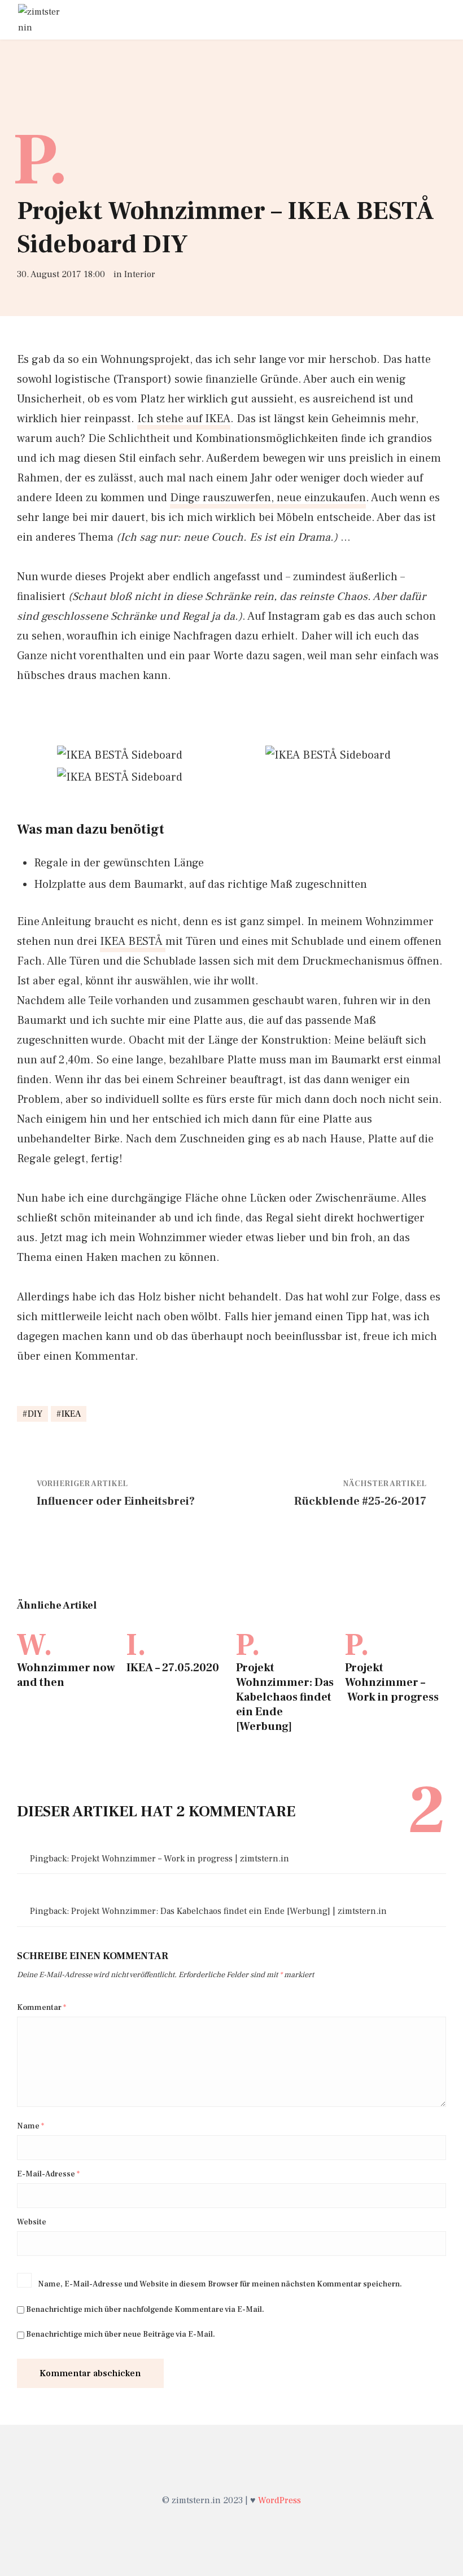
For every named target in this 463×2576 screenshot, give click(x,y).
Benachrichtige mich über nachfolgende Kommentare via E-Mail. (145, 2310)
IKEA (71, 1414)
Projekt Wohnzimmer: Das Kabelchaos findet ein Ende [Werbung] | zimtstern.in (229, 1911)
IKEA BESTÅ (133, 941)
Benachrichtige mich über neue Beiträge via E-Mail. (121, 2334)
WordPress (279, 2500)
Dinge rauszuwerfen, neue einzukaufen (268, 498)
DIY (35, 1414)
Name (30, 2126)
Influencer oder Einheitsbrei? (116, 1501)
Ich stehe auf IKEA (184, 419)
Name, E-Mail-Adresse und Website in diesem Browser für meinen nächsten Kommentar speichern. (220, 2284)
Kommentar (42, 2008)
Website (32, 2222)
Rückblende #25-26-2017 (360, 1501)
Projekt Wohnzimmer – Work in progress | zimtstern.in (180, 1859)
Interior (140, 274)
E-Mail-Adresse (48, 2174)
